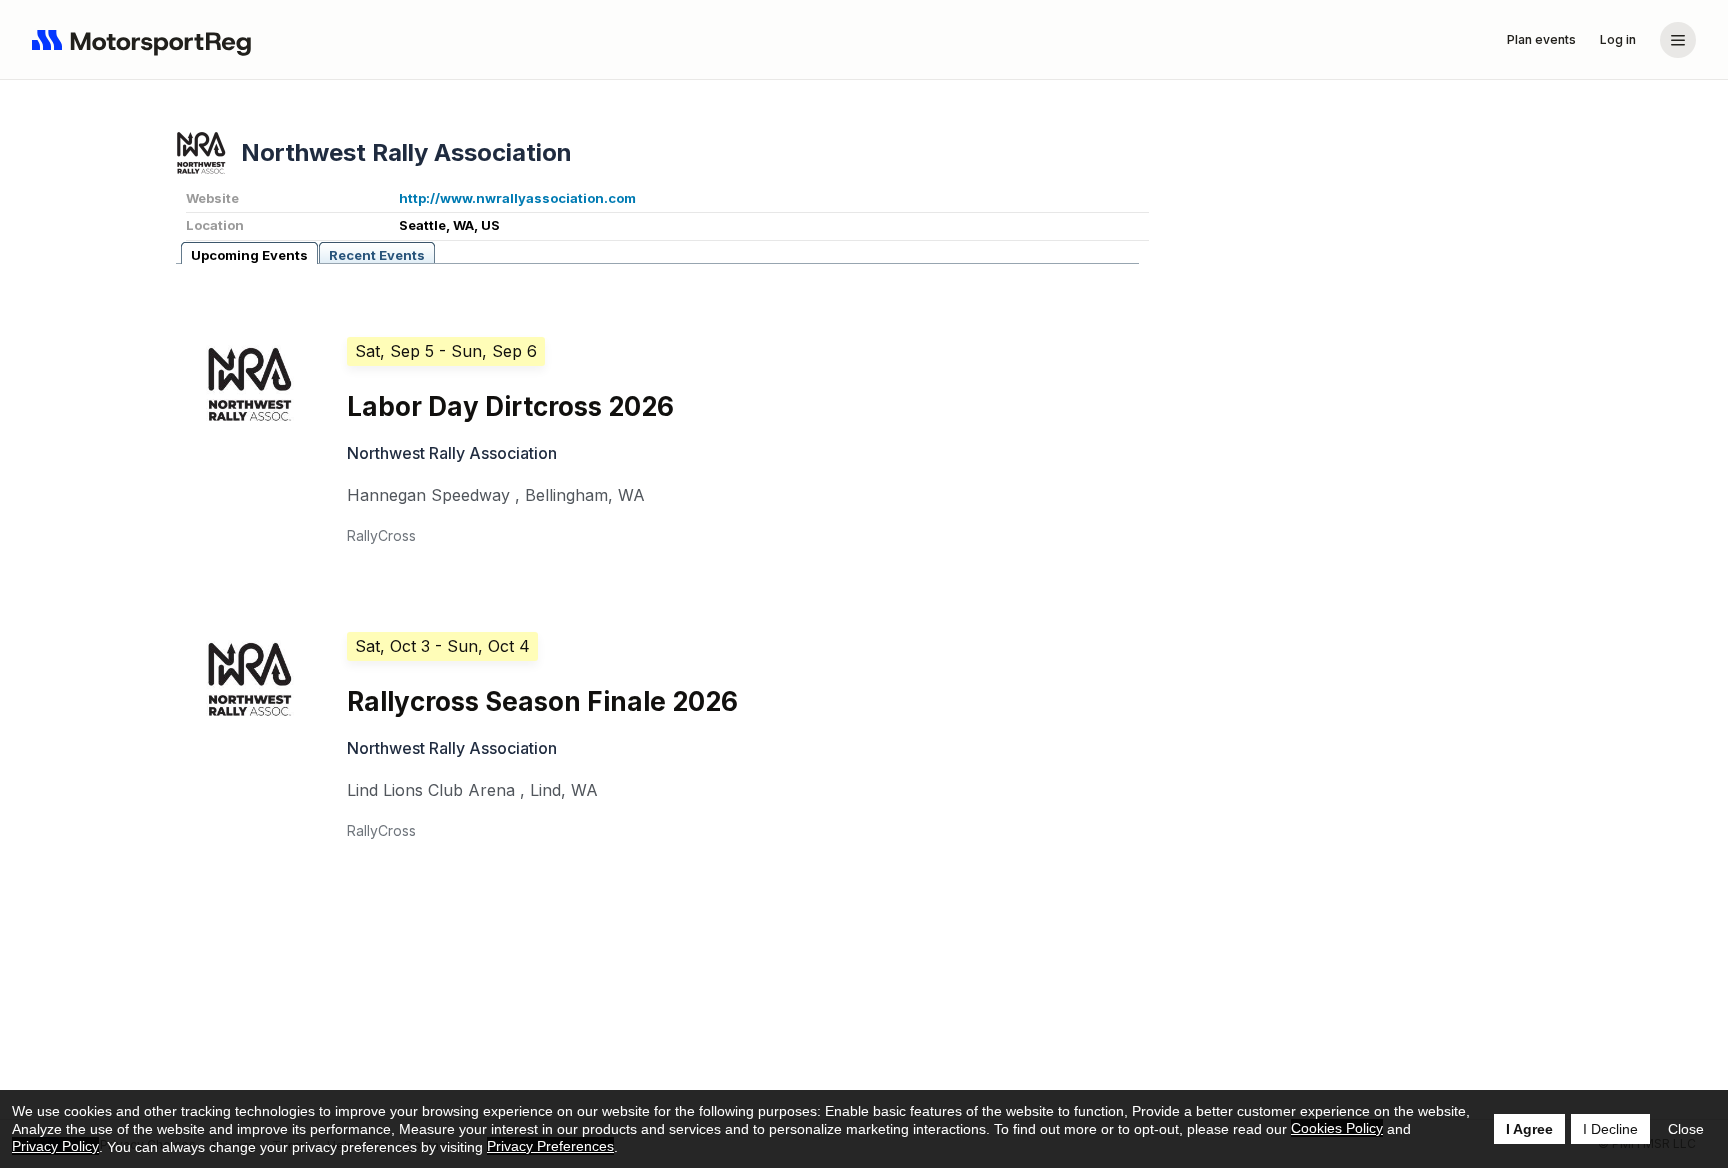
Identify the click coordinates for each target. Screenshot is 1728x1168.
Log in (1618, 39)
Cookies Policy (1337, 1128)
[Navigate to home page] (146, 40)
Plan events (1541, 39)
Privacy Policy (55, 1146)
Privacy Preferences (550, 1146)
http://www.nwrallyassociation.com (517, 198)
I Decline (1610, 1129)
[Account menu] (1678, 40)
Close (1686, 1129)
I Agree (1529, 1129)
